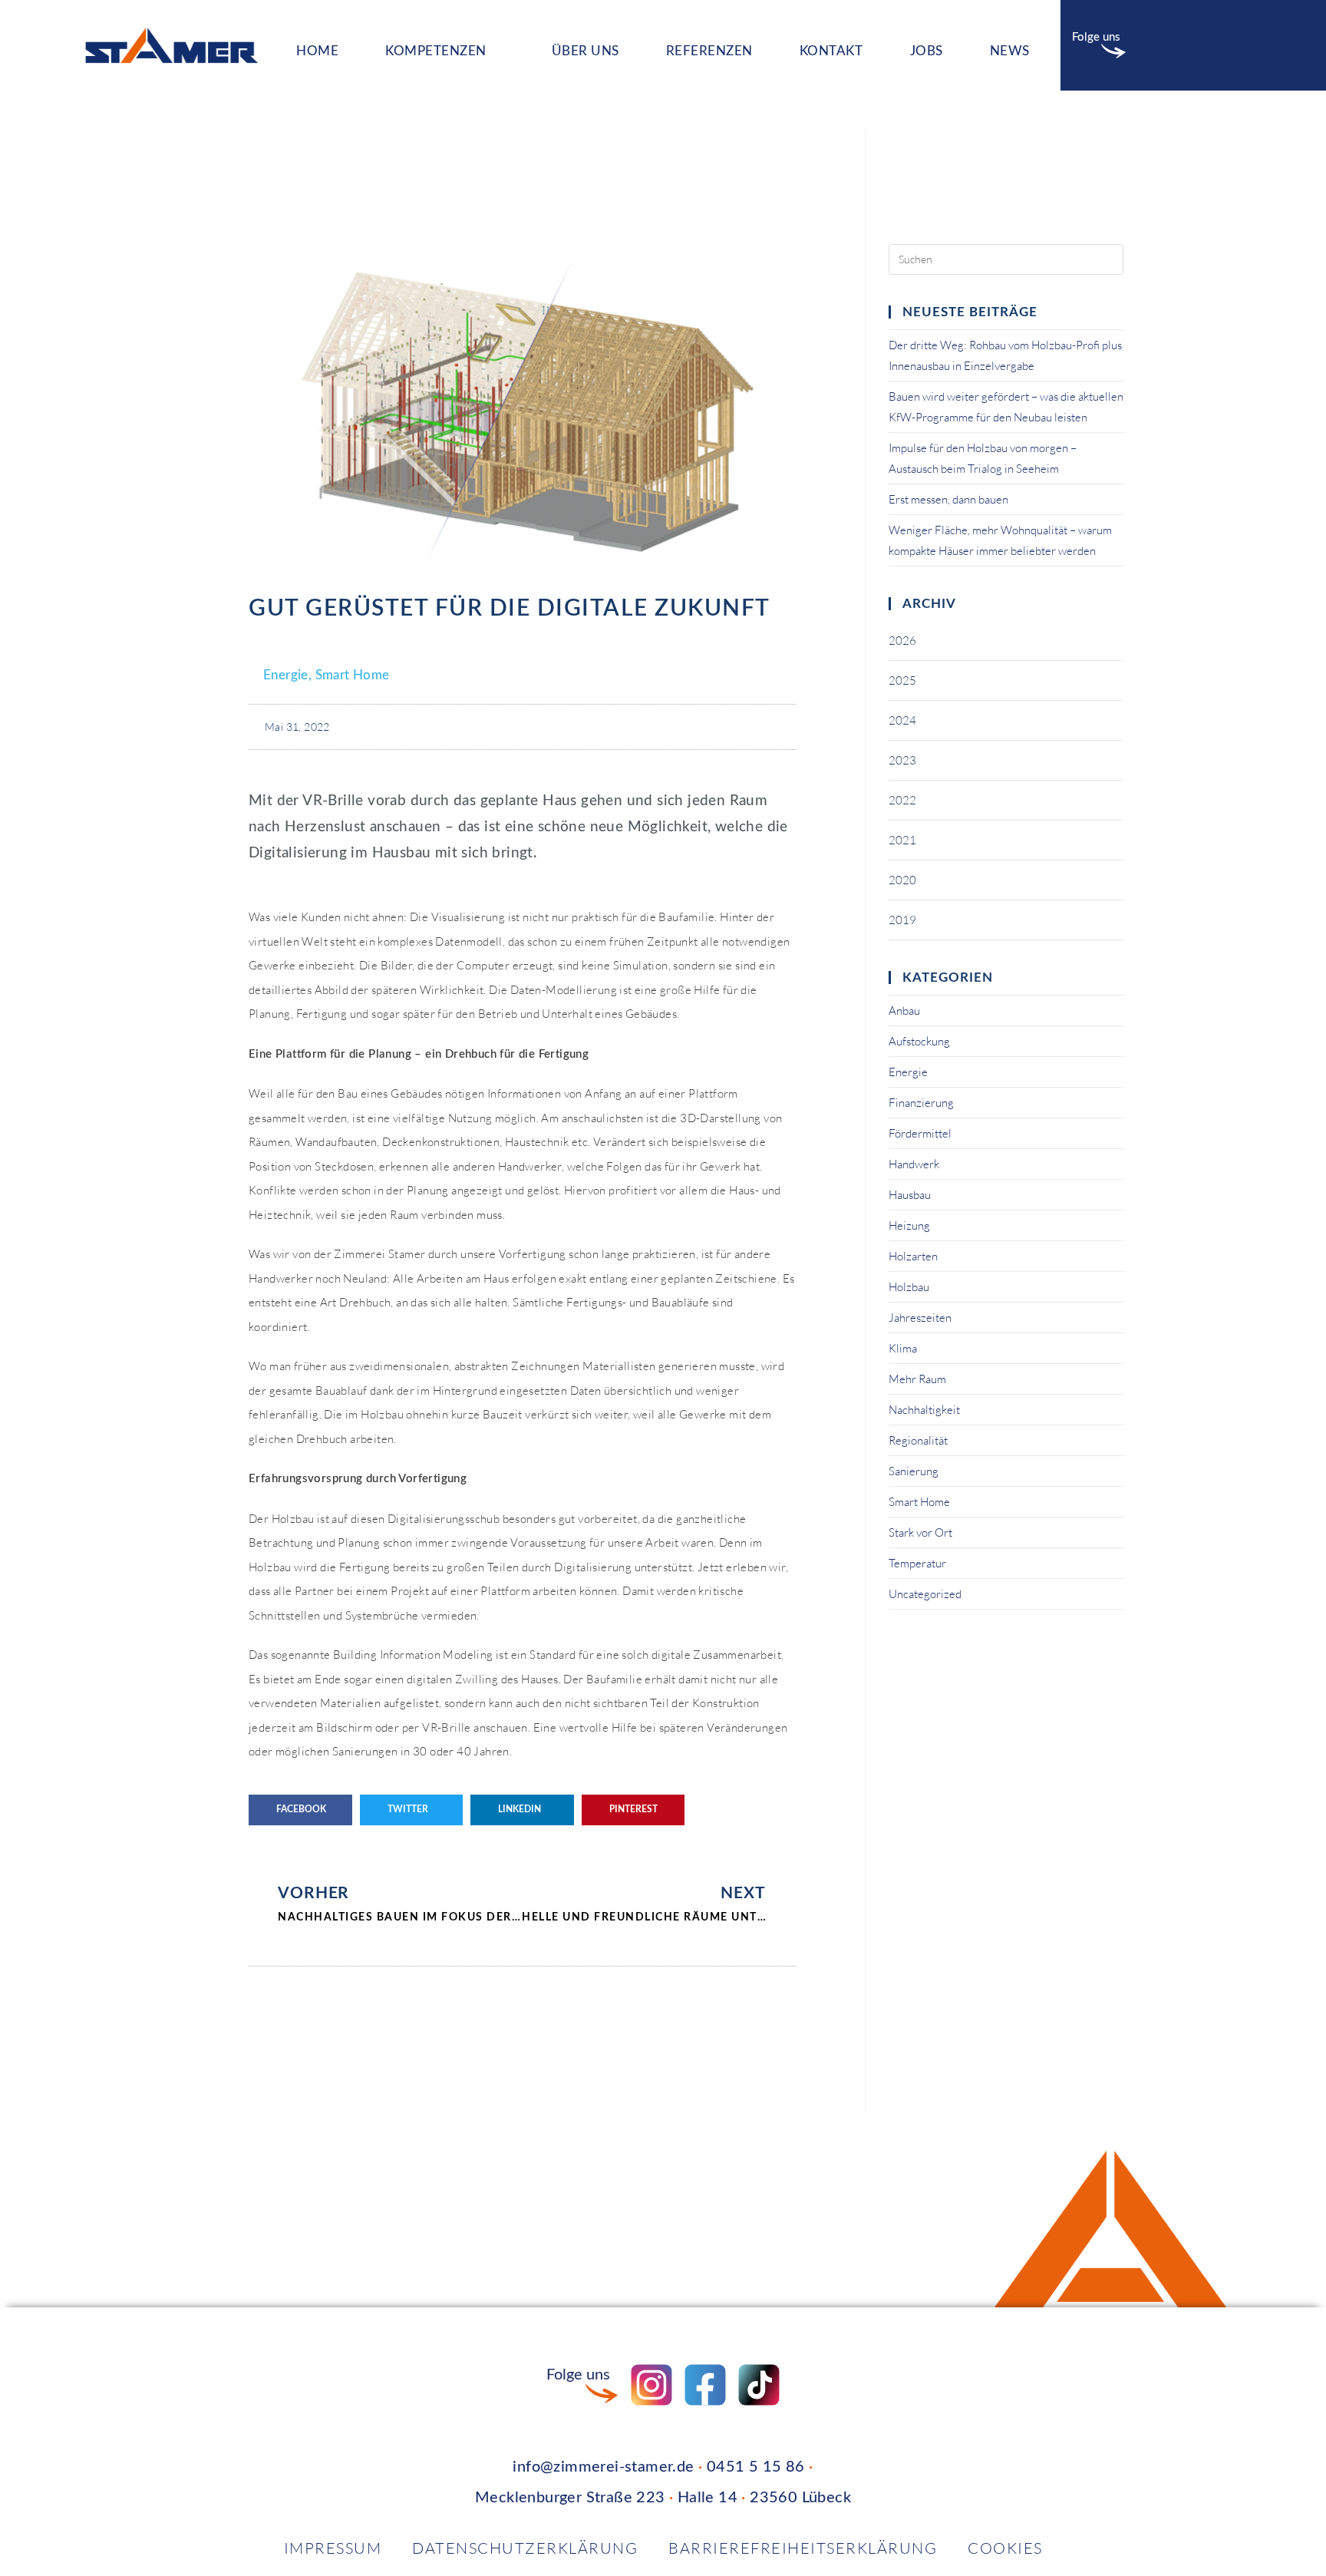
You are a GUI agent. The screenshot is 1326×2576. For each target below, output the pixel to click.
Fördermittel (920, 1133)
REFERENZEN (709, 51)
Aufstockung (919, 1041)
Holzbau (909, 1287)
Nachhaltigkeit (924, 1410)
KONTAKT (831, 51)
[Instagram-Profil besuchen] (651, 2385)
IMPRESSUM (333, 2548)
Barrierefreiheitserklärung (803, 2548)
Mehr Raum (917, 1379)
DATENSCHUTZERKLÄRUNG (525, 2548)
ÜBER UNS (585, 51)
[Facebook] (1194, 45)
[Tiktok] (1232, 45)
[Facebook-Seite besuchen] (705, 2385)
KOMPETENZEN (436, 51)
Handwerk (914, 1164)
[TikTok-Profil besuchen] (759, 2385)
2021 (902, 840)
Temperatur (917, 1563)
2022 (902, 800)
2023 (902, 760)
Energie (286, 675)
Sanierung (914, 1471)
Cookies (1005, 2548)
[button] (300, 1810)
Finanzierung (921, 1103)
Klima (903, 1348)
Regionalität (918, 1440)
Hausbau (910, 1195)
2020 (902, 880)
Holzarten (913, 1256)
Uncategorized (925, 1594)
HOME (317, 51)
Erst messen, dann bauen (948, 499)
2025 (902, 680)
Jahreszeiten (920, 1318)
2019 (902, 920)
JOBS (927, 51)
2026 (902, 641)
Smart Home (353, 675)
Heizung (909, 1225)
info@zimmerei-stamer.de (603, 2467)
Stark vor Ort (920, 1532)
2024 (902, 720)
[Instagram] (1156, 45)
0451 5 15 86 (756, 2467)
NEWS (1010, 51)
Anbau (904, 1011)
